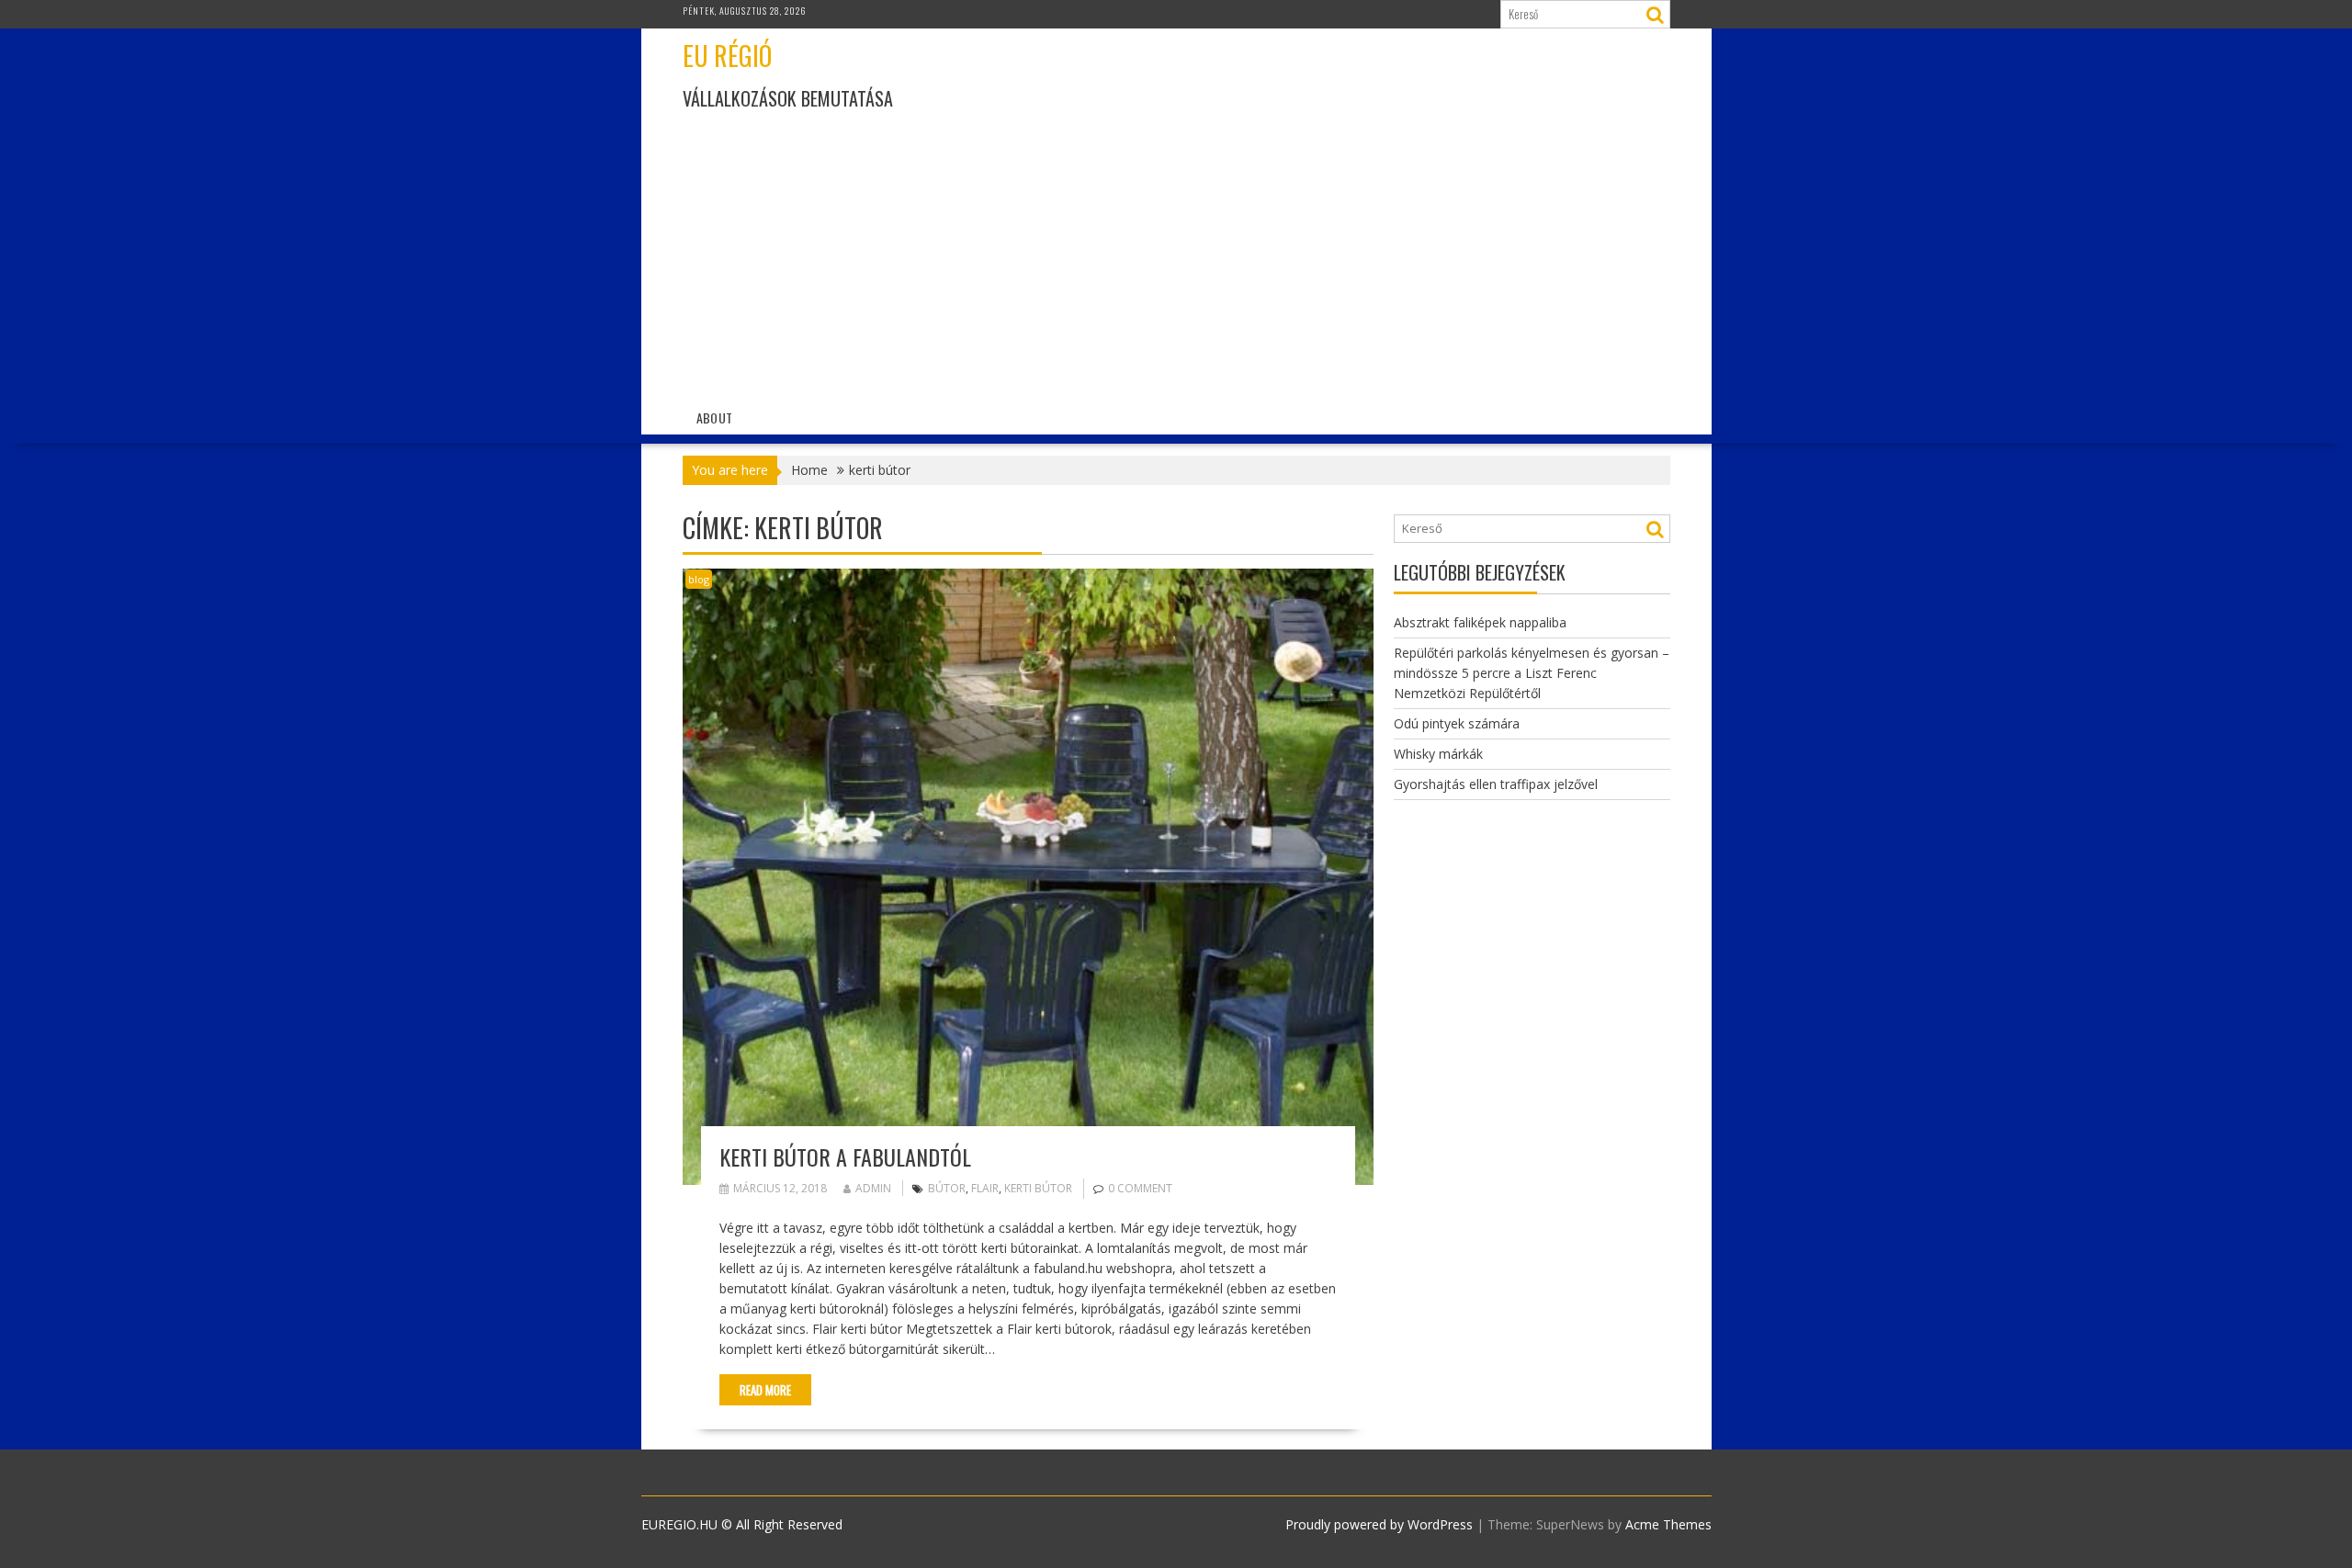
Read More (765, 1390)
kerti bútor (1038, 1188)
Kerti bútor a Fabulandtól (845, 1156)
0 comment (1140, 1188)
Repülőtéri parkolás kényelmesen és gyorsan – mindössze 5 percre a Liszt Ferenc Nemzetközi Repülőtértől (1532, 673)
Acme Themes (1668, 1524)
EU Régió (727, 56)
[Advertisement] (1334, 259)
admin (873, 1188)
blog (699, 579)
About (715, 417)
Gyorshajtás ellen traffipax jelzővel (1496, 784)
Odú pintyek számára (1457, 723)
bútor (947, 1188)
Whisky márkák (1438, 754)
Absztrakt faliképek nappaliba (1480, 622)
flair (985, 1188)
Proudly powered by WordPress (1379, 1524)
